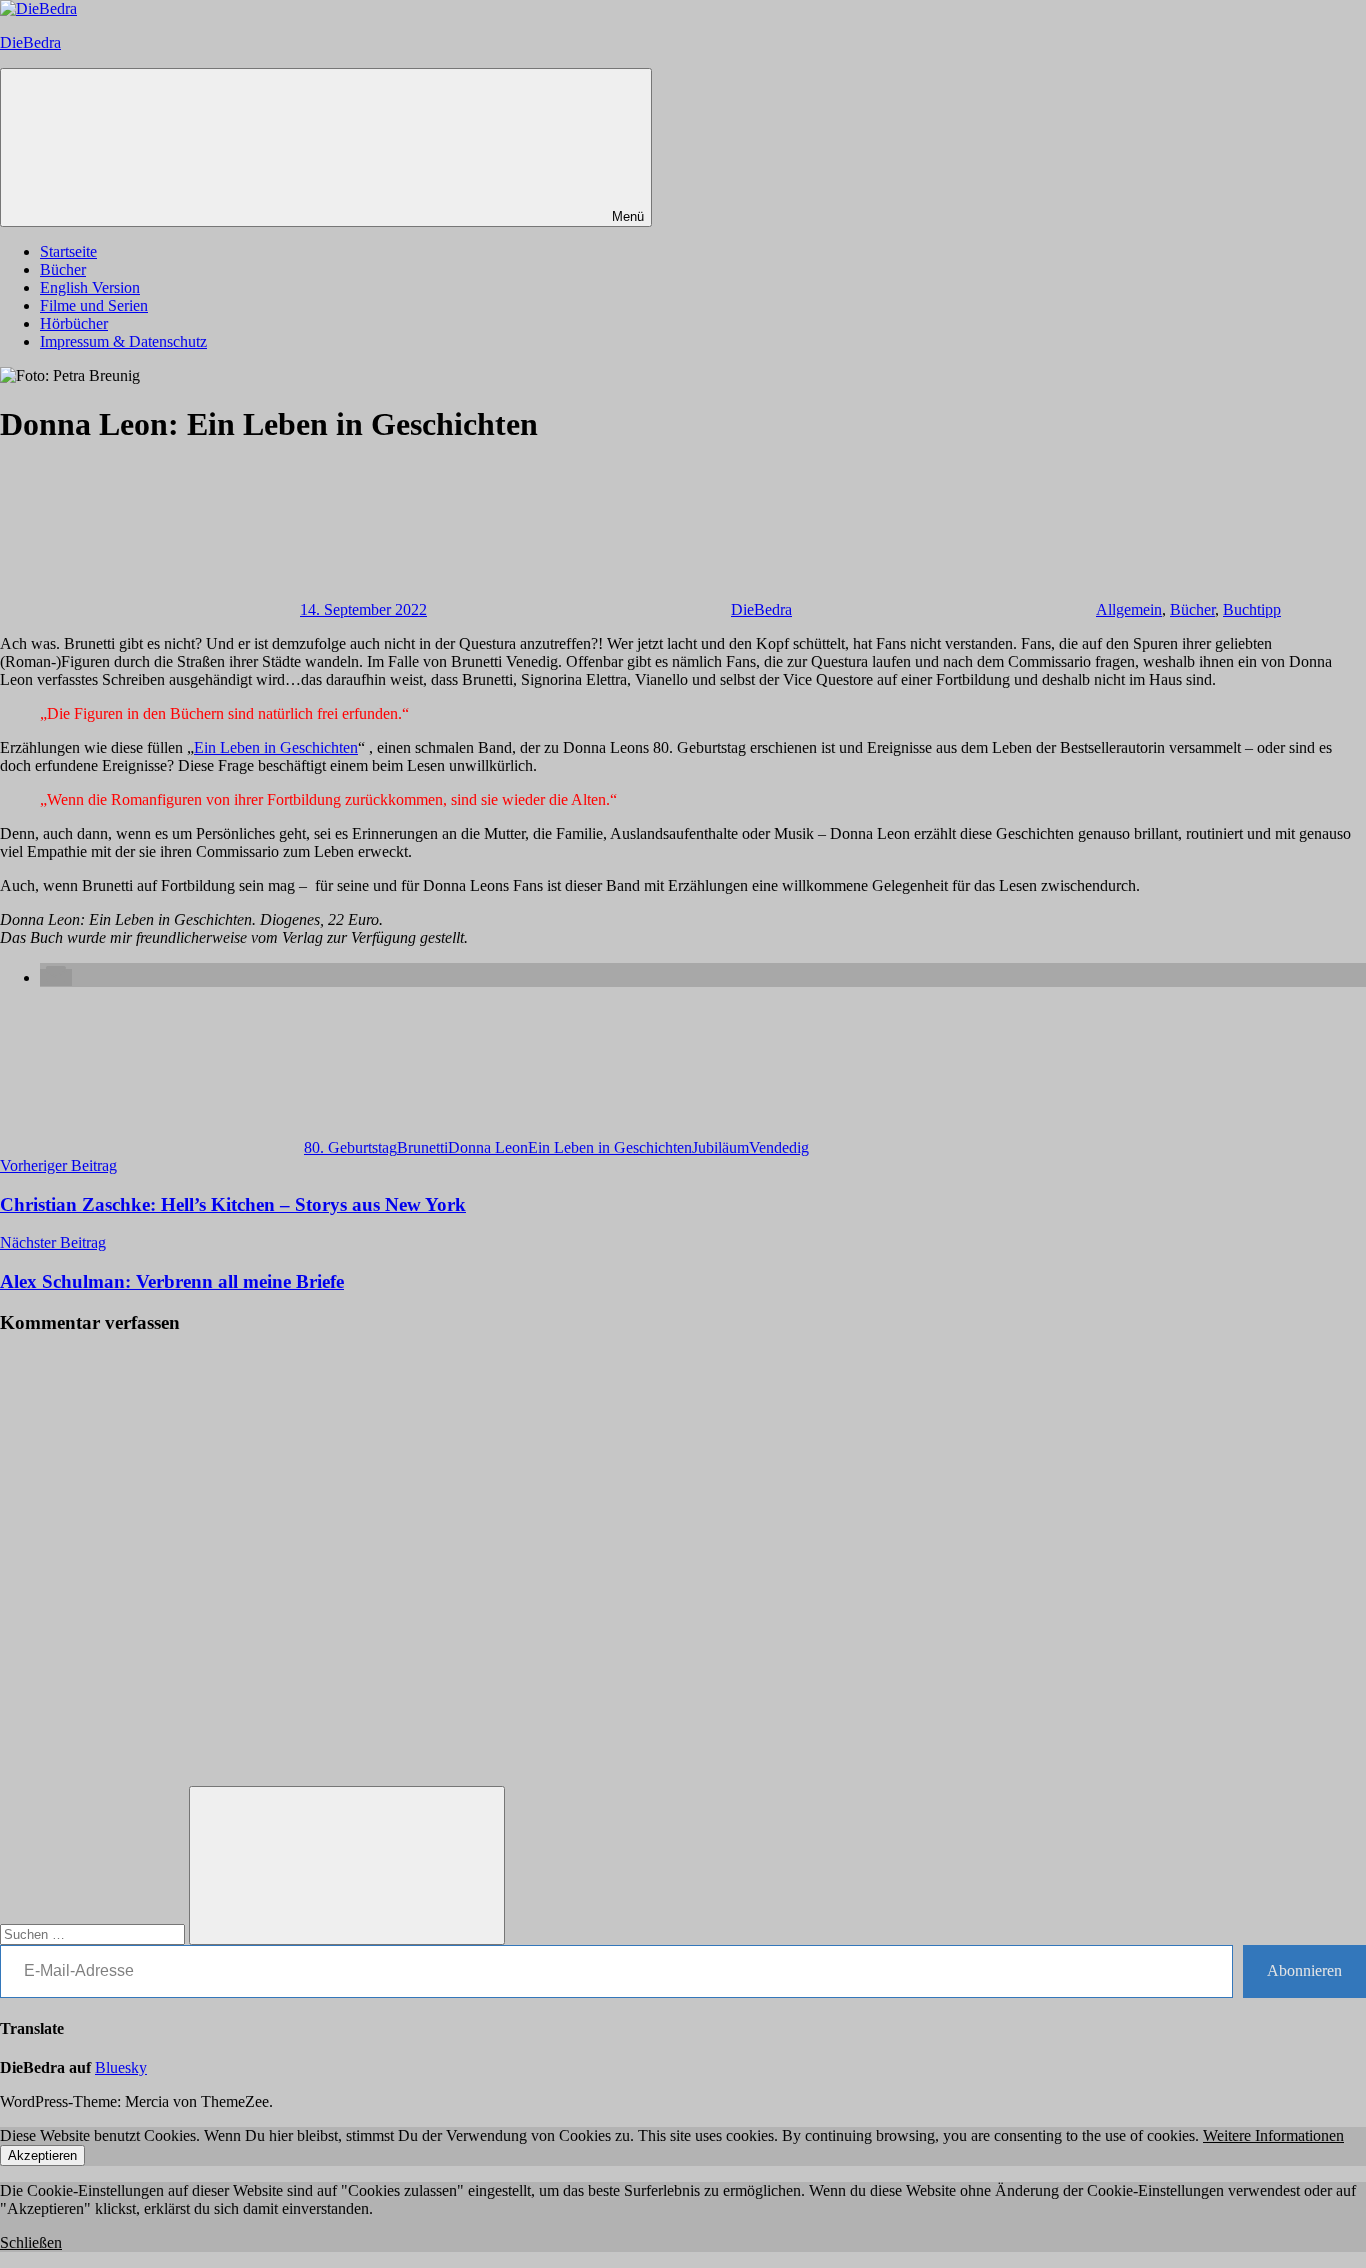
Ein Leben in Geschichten (276, 747)
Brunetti (422, 1147)
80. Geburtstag (350, 1147)
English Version (90, 287)
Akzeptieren (42, 2155)
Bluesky (121, 2067)
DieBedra (30, 42)
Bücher (63, 269)
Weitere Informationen (1273, 2135)
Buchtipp (1252, 609)
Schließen (31, 2242)
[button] (56, 977)
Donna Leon (488, 1147)
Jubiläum (720, 1147)
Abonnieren (1304, 1970)
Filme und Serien (94, 305)
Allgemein (1129, 609)
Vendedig (779, 1147)
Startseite (68, 251)
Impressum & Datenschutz (123, 341)
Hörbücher (74, 323)
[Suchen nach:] (94, 1933)
